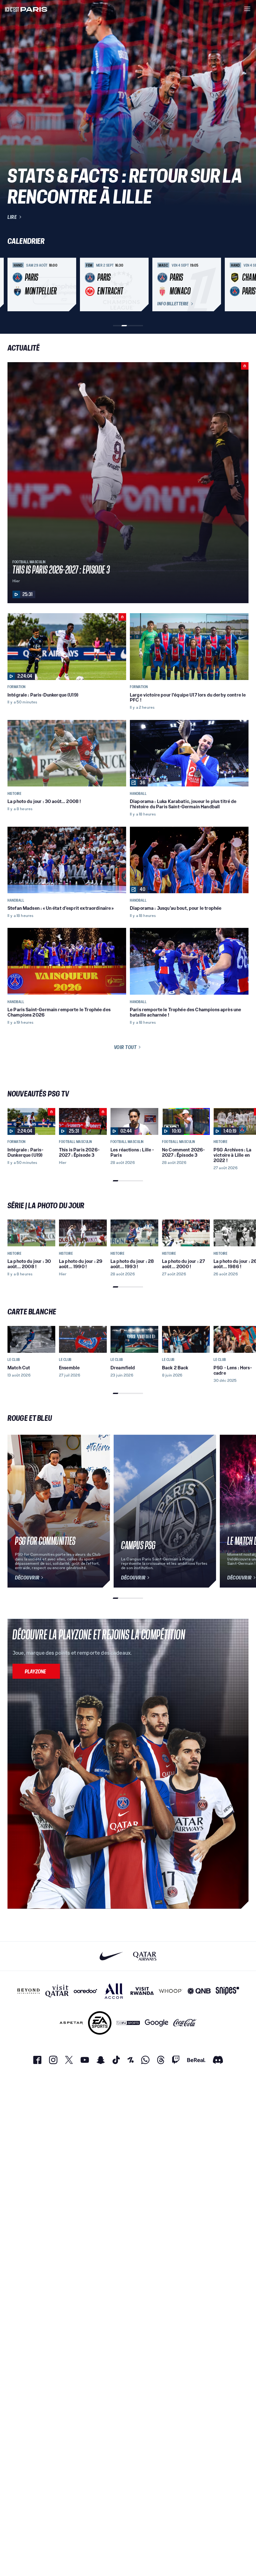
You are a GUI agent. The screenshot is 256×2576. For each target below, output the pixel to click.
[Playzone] (36, 1671)
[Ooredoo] (85, 1991)
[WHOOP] (171, 1991)
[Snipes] (227, 1991)
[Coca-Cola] (185, 2023)
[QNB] (199, 1991)
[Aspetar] (71, 2023)
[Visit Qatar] (57, 1991)
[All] (114, 1991)
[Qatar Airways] (145, 1956)
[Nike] (111, 1956)
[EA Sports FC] (100, 2023)
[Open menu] (247, 9)
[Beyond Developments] (29, 1991)
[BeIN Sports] (128, 2023)
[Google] (157, 2023)
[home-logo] (26, 9)
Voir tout (125, 1047)
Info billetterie (173, 304)
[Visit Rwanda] (142, 1991)
